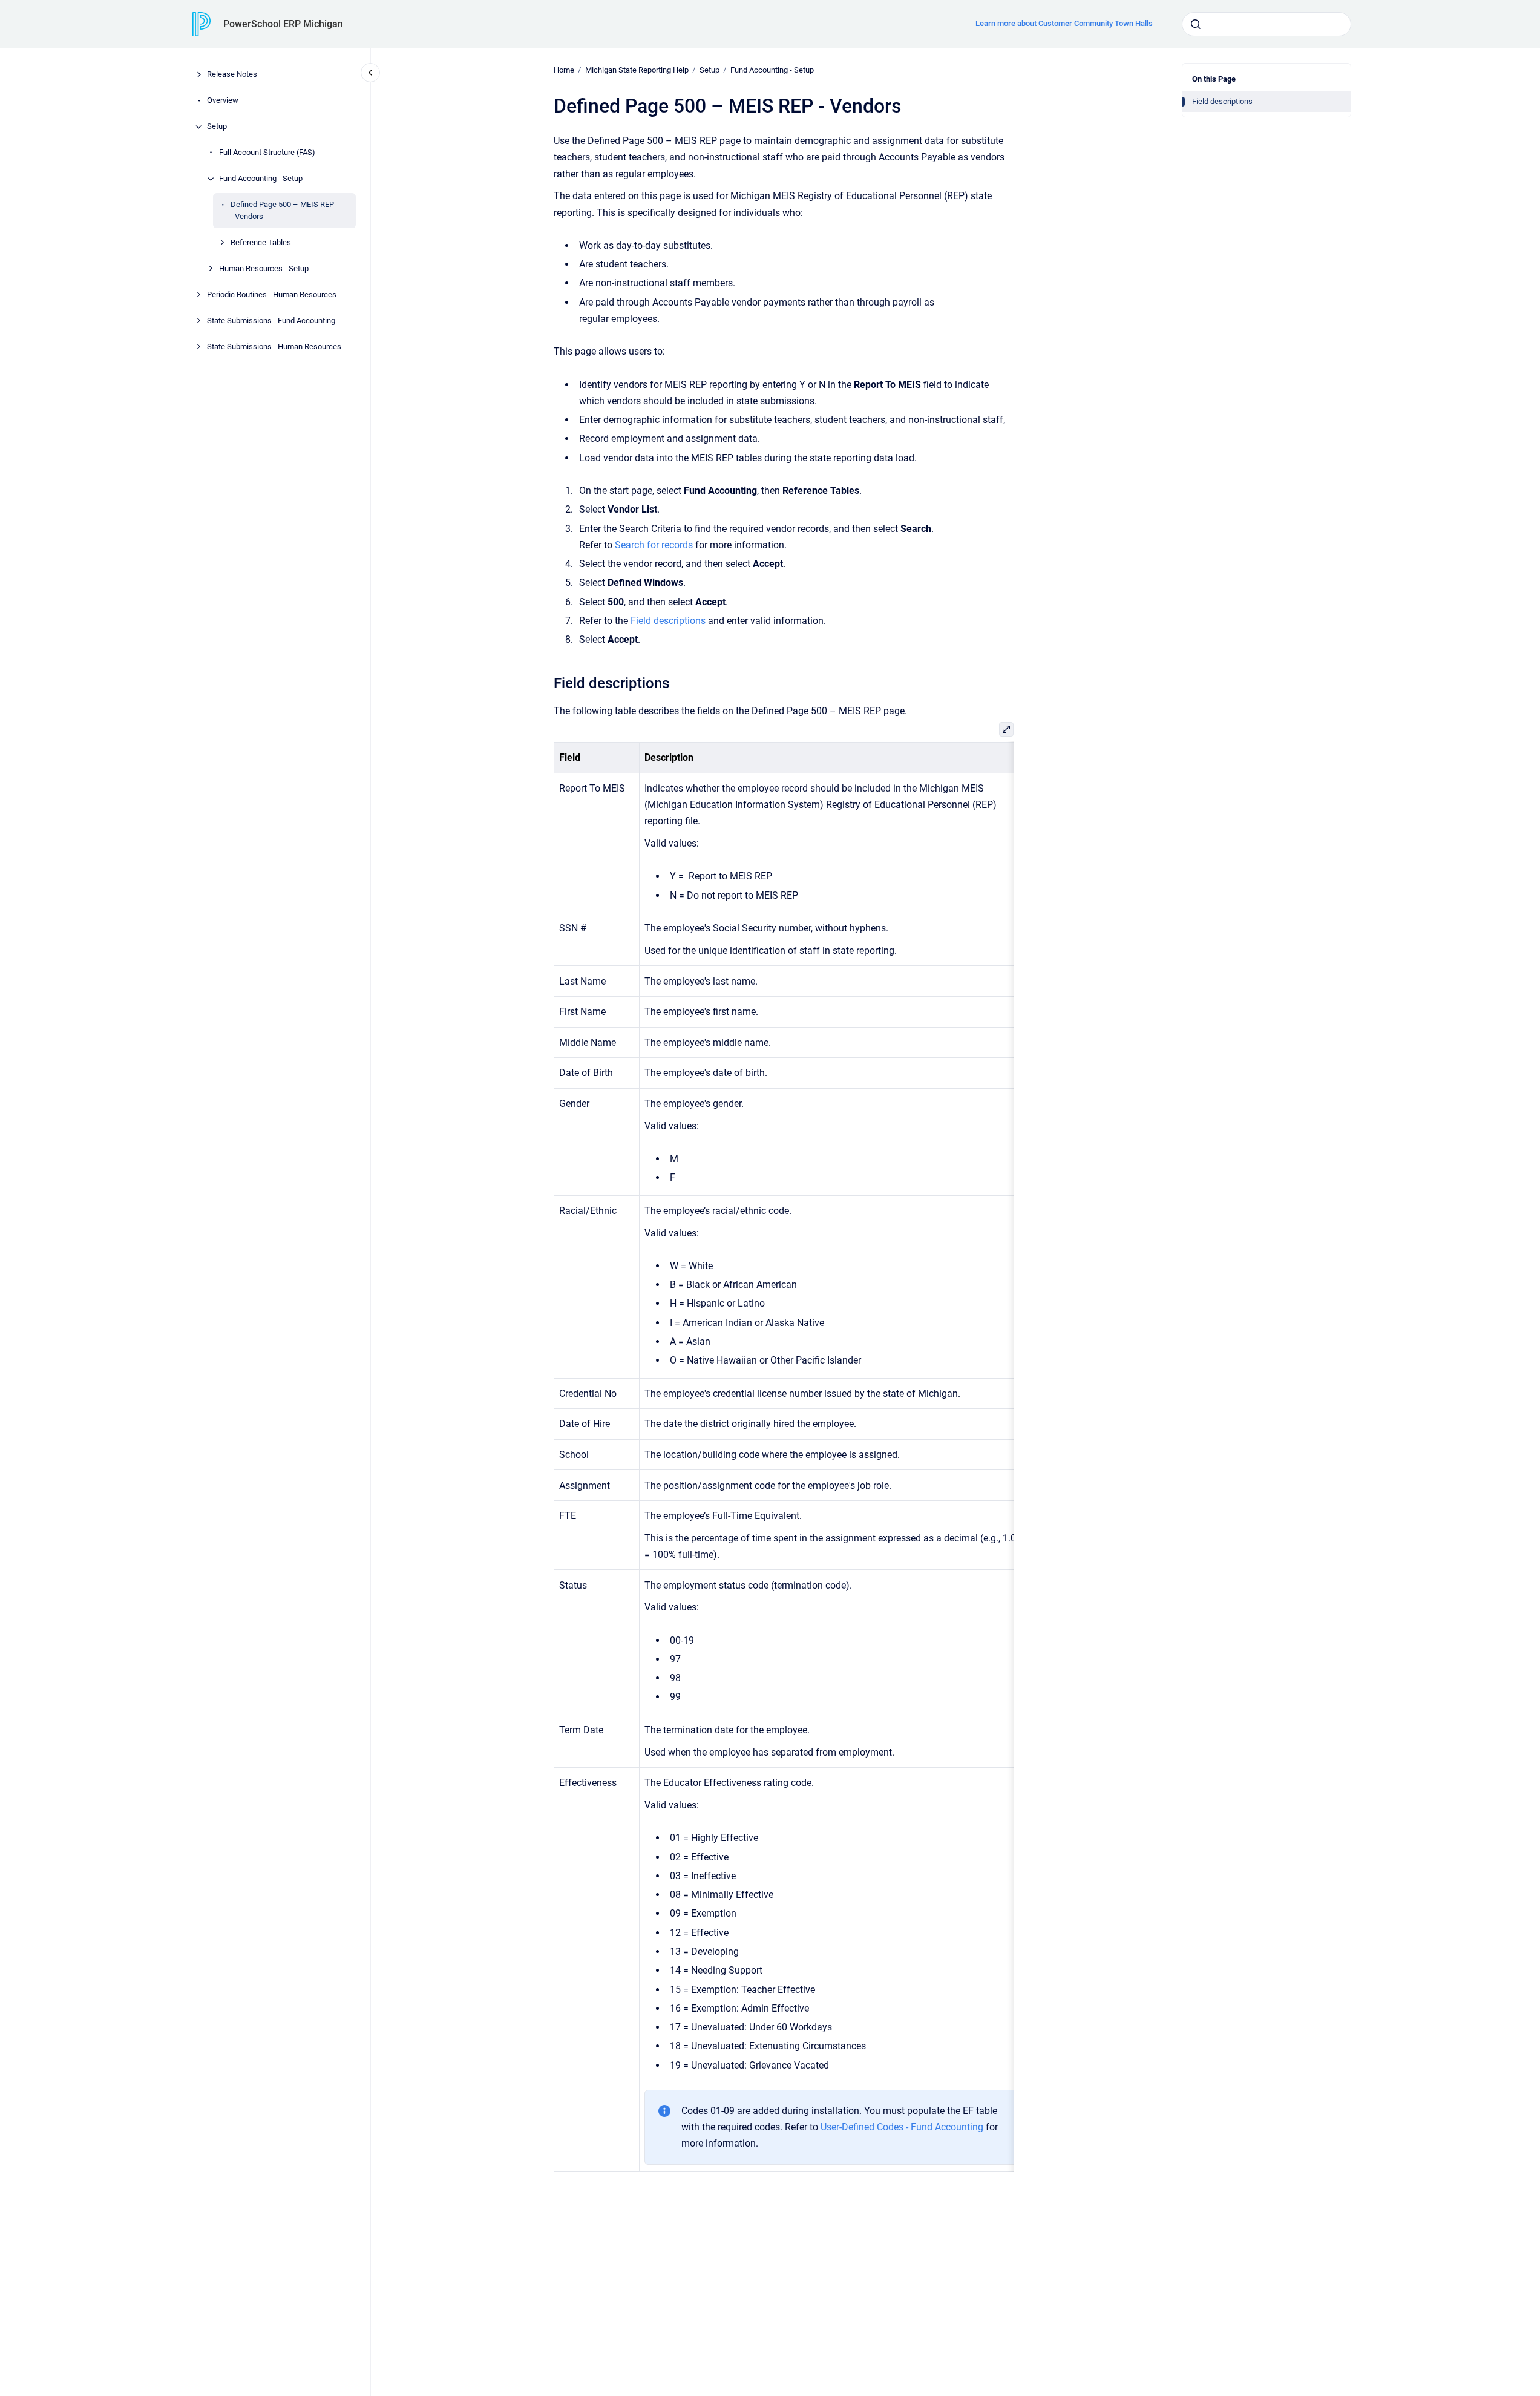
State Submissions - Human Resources (274, 346)
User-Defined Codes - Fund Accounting (902, 2127)
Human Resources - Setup (264, 268)
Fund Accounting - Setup (261, 179)
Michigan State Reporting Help (637, 70)
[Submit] (1196, 24)
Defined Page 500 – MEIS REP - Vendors (282, 211)
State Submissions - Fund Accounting (271, 320)
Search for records (654, 545)
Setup (217, 127)
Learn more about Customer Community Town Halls (1064, 23)
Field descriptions (1222, 101)
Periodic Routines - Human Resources (272, 294)
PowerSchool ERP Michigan (283, 24)
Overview (223, 101)
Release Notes (232, 75)
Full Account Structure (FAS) (267, 153)
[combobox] (1266, 24)
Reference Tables (261, 242)
